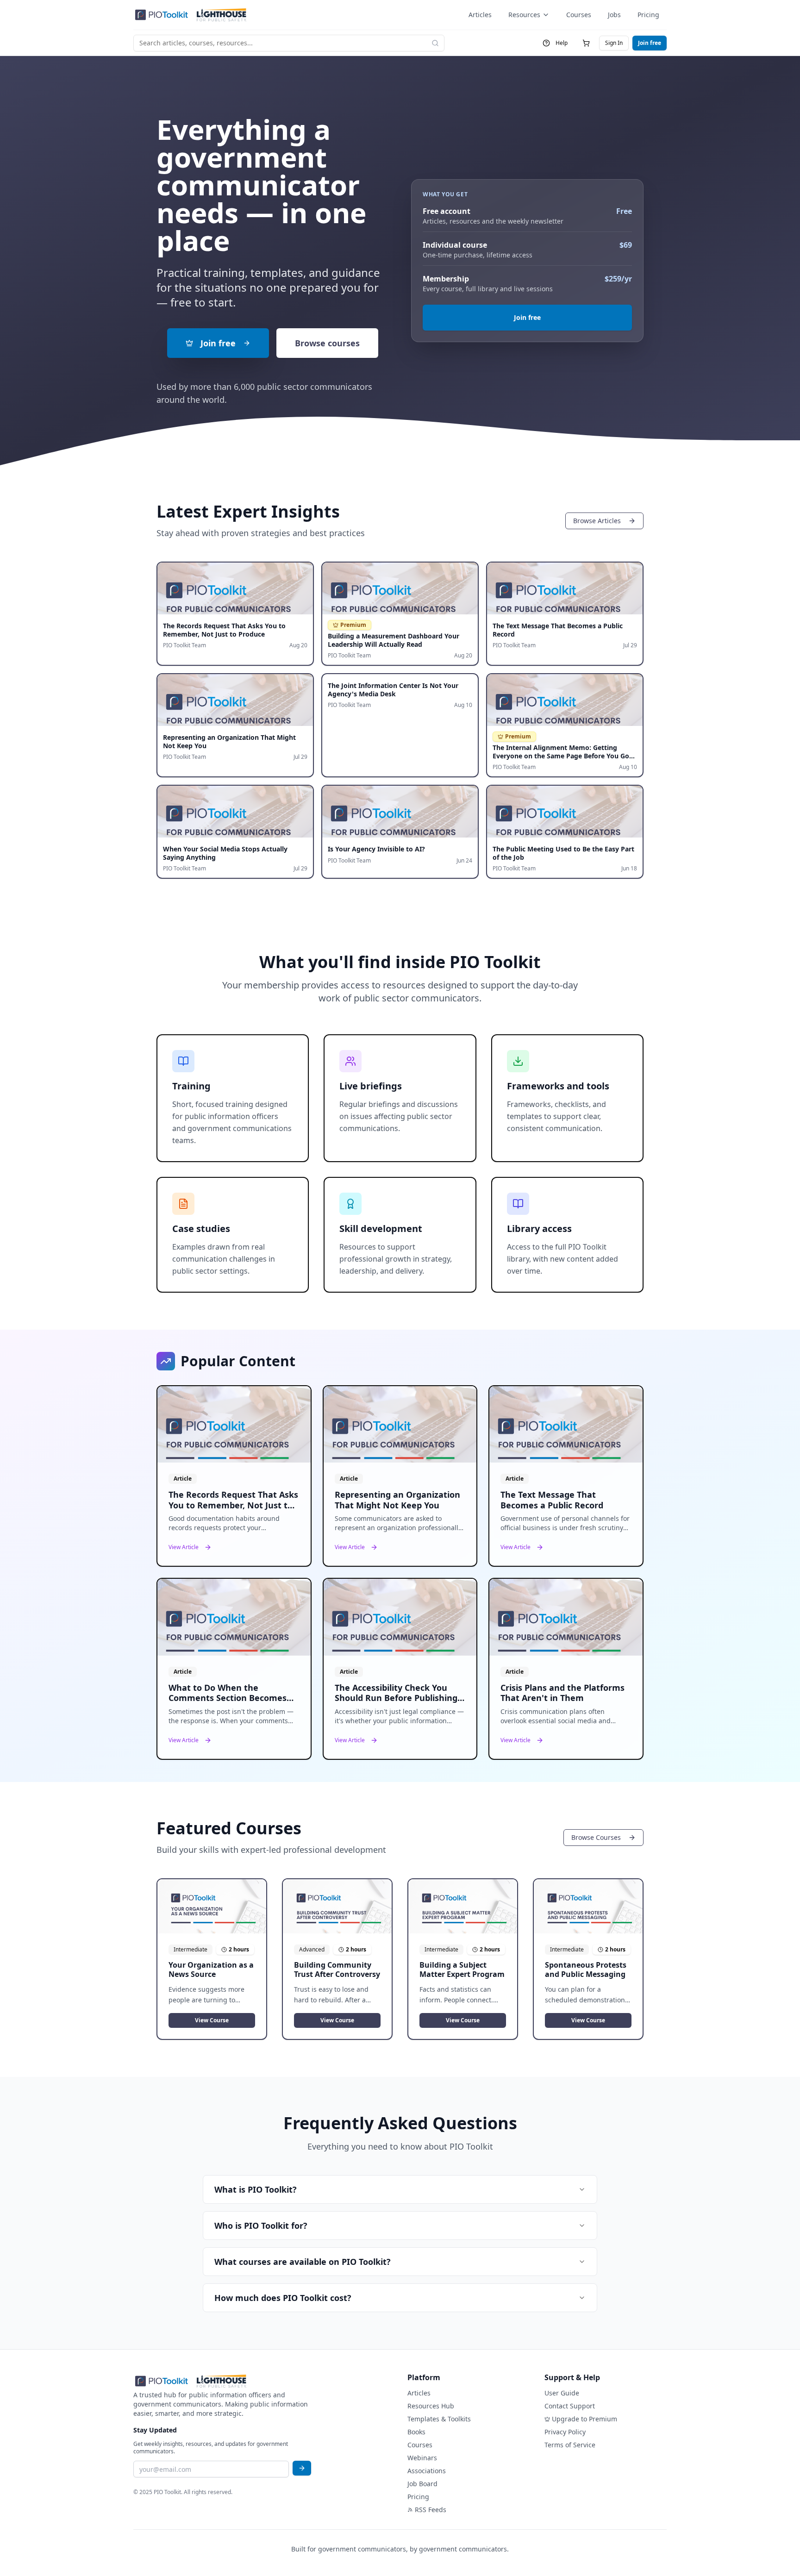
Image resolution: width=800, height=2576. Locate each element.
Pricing (648, 15)
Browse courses (327, 343)
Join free (650, 43)
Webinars (422, 2458)
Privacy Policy (565, 2432)
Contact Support (570, 2406)
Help (562, 43)
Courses (579, 15)
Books (416, 2432)
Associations (427, 2471)
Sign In (614, 43)
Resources (524, 15)
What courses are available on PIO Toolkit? (303, 2262)
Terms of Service (570, 2445)
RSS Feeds (431, 2510)
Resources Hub (431, 2406)
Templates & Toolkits (439, 2419)
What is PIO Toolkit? (256, 2189)
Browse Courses (596, 1837)
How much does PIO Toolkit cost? (283, 2298)
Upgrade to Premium (584, 2419)
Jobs (614, 15)
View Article (184, 1547)
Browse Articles (597, 521)
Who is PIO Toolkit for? (261, 2226)
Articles (480, 15)
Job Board (422, 2484)
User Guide (562, 2393)
